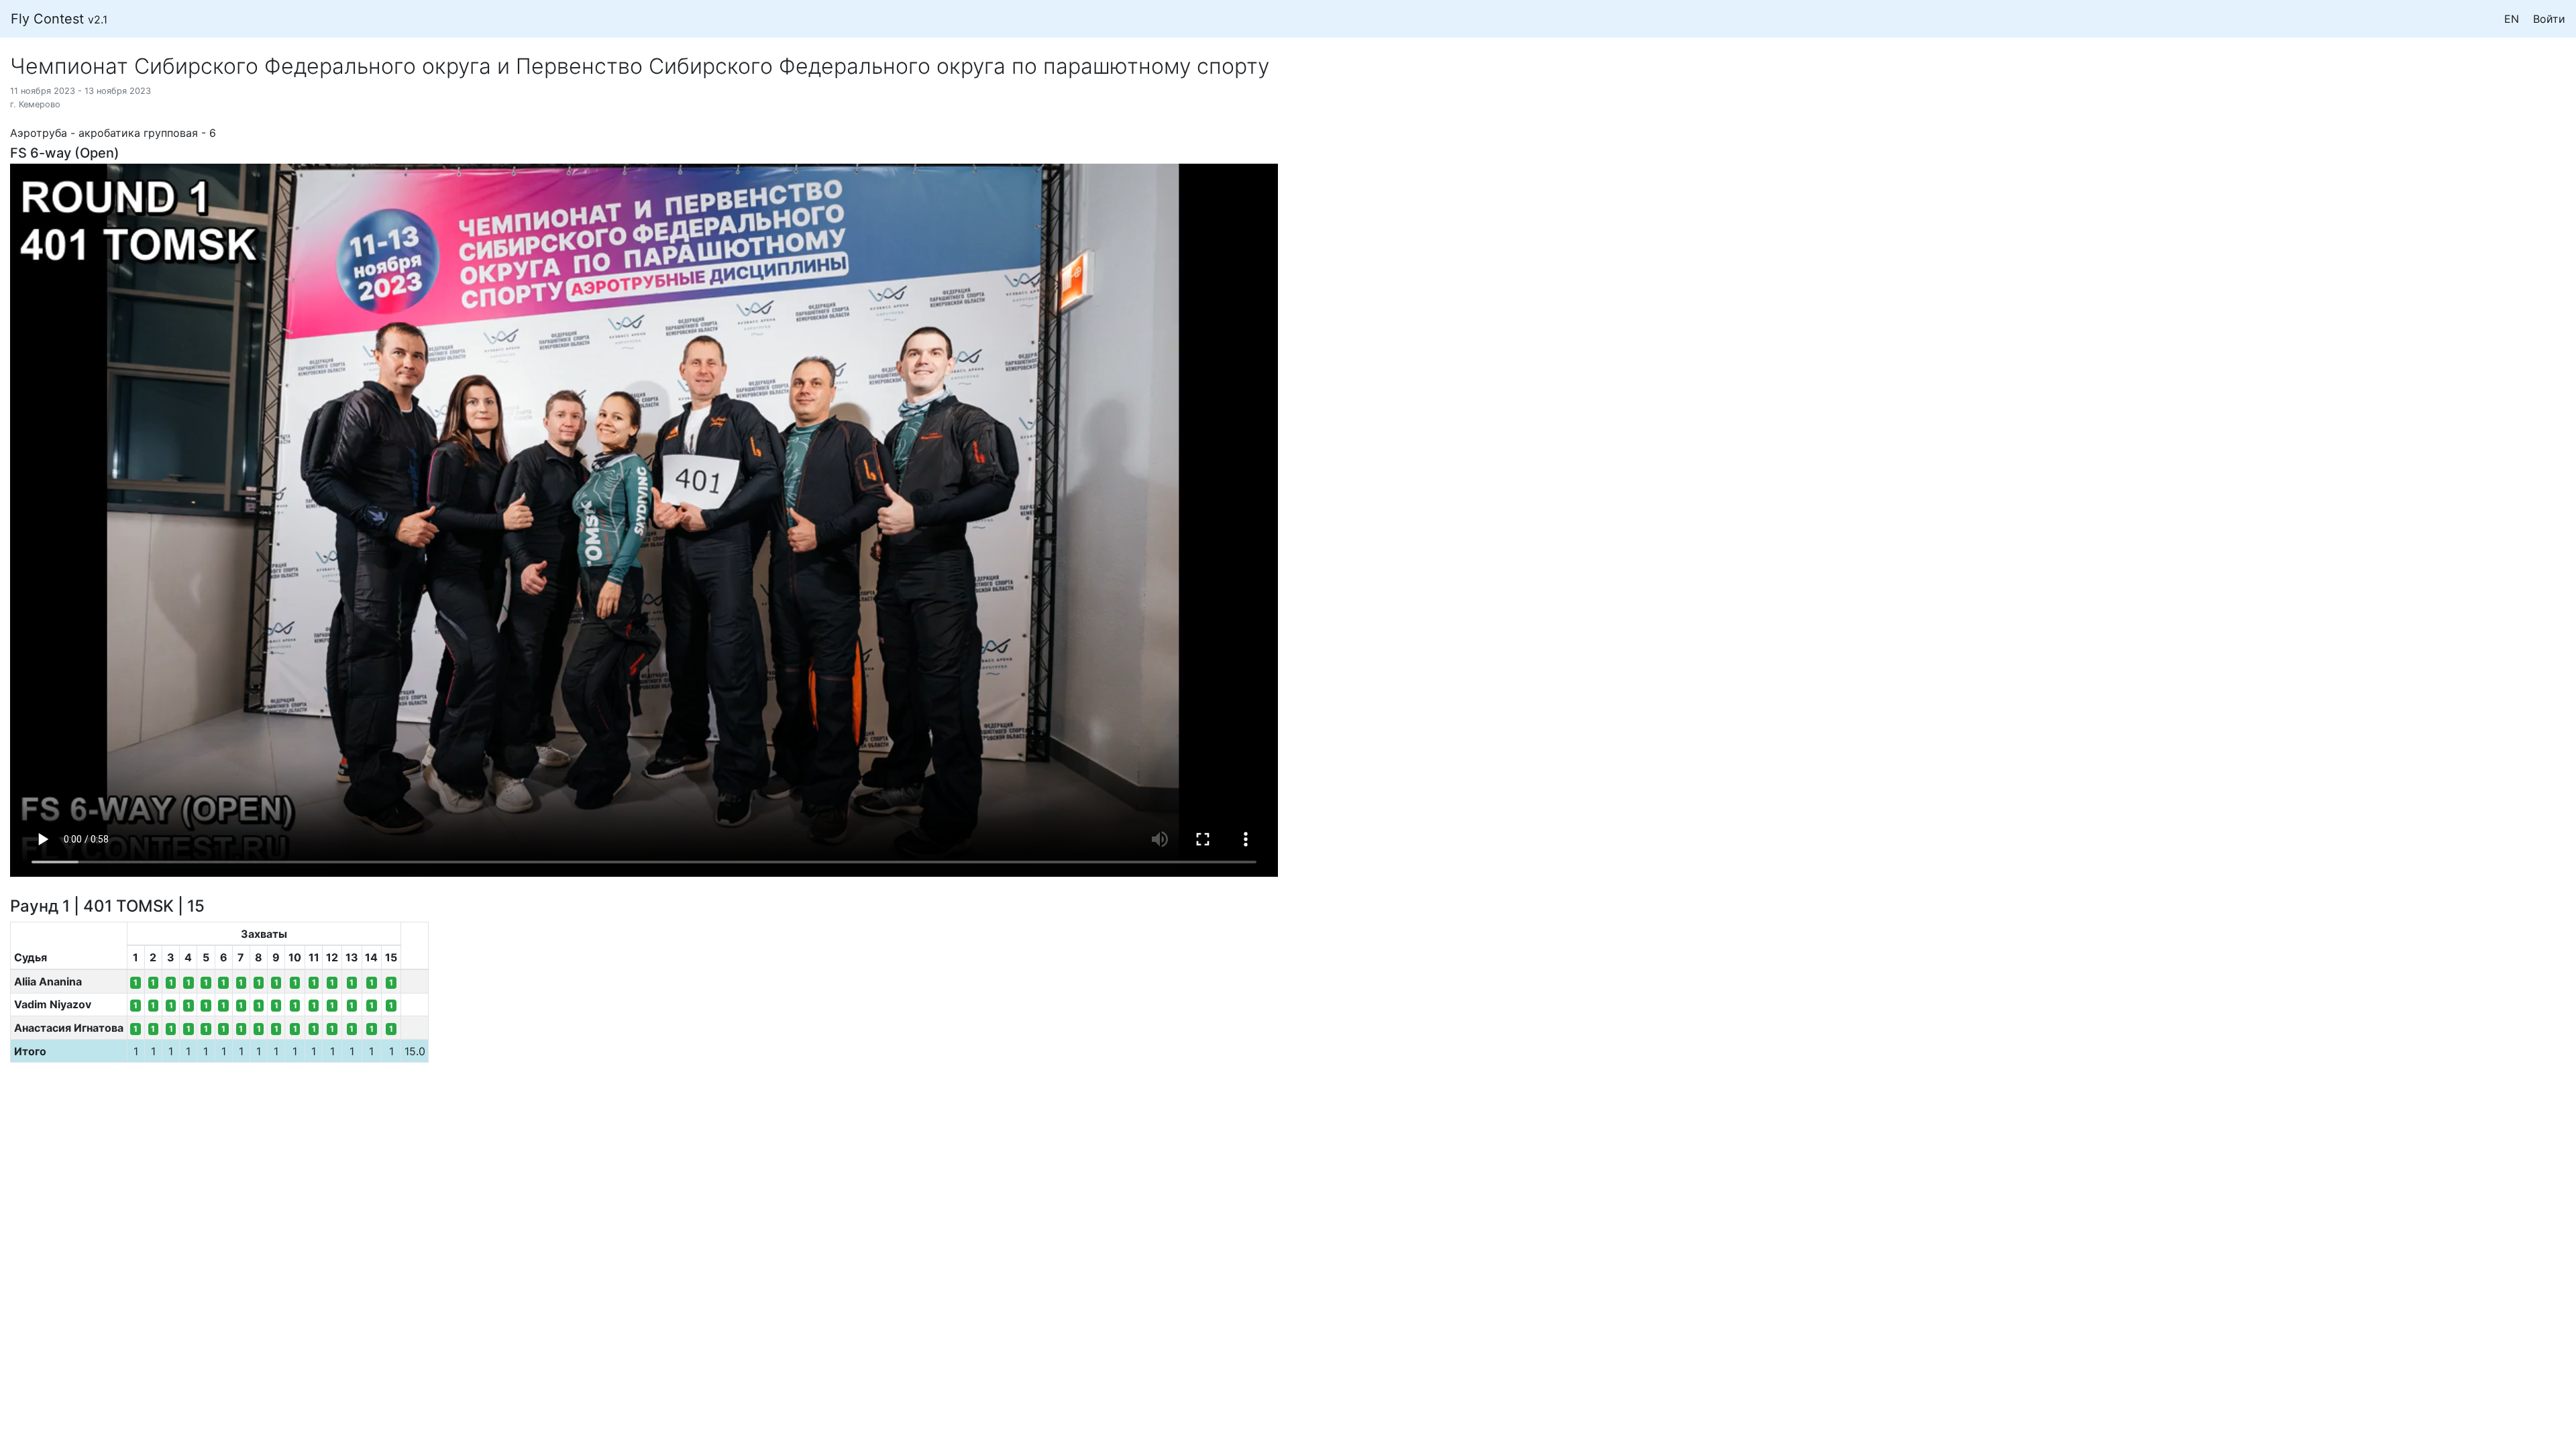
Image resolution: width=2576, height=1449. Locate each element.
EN (2512, 19)
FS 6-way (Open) (65, 153)
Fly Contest (59, 19)
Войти (2549, 19)
